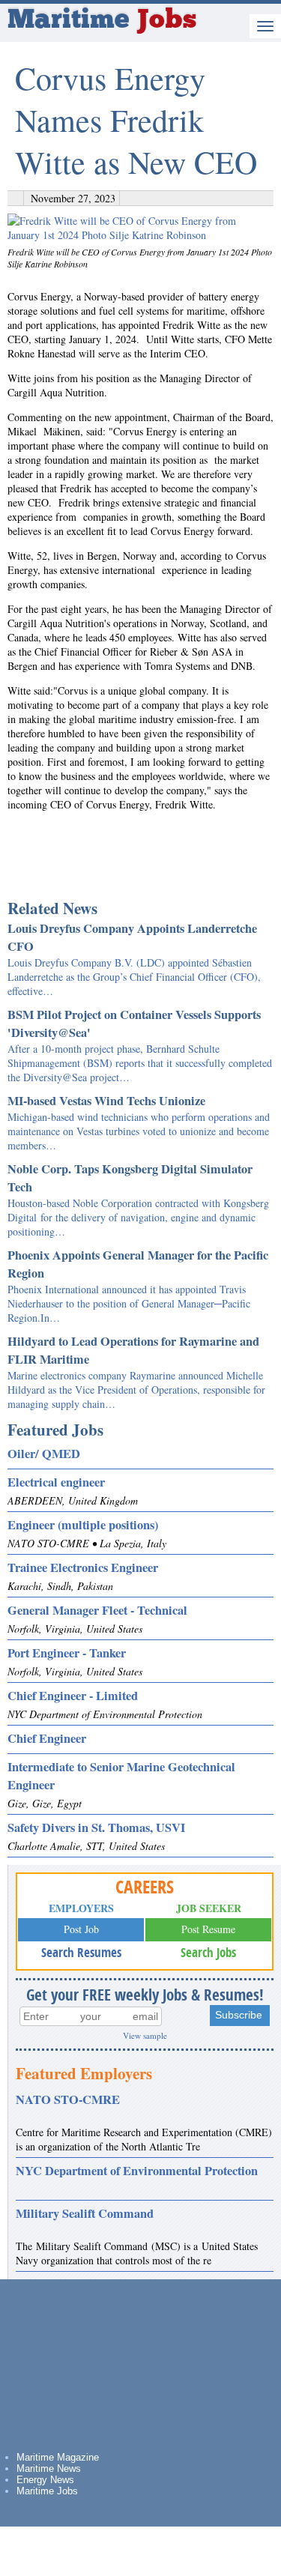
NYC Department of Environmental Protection (137, 2171)
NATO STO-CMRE (68, 2099)
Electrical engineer (56, 1482)
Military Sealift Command (85, 2213)
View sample (145, 2035)
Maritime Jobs (47, 2491)
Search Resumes (81, 1952)
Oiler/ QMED (44, 1454)
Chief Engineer (47, 1738)
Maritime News (49, 2468)
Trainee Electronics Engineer (83, 1567)
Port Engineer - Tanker (67, 1653)
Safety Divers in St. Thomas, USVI (96, 1827)
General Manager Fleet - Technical (97, 1610)
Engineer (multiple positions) (83, 1525)
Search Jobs (208, 1952)
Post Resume (208, 1929)
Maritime (102, 21)
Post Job (81, 1929)
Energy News (45, 2480)
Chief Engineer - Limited (73, 1696)
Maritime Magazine (58, 2457)
